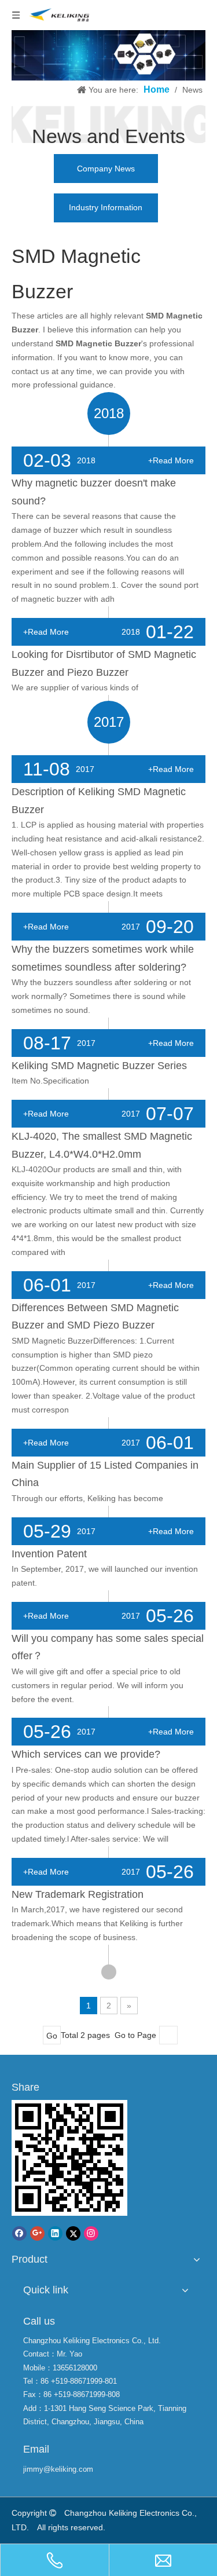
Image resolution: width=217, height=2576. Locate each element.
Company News (106, 169)
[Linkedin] (55, 2233)
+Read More (171, 460)
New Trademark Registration (78, 1894)
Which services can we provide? (86, 1754)
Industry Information (106, 207)
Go (52, 2036)
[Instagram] (91, 2233)
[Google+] (37, 2233)
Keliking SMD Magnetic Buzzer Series (99, 1066)
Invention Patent (49, 1554)
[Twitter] (73, 2233)
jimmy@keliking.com (58, 2469)
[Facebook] (19, 2233)
